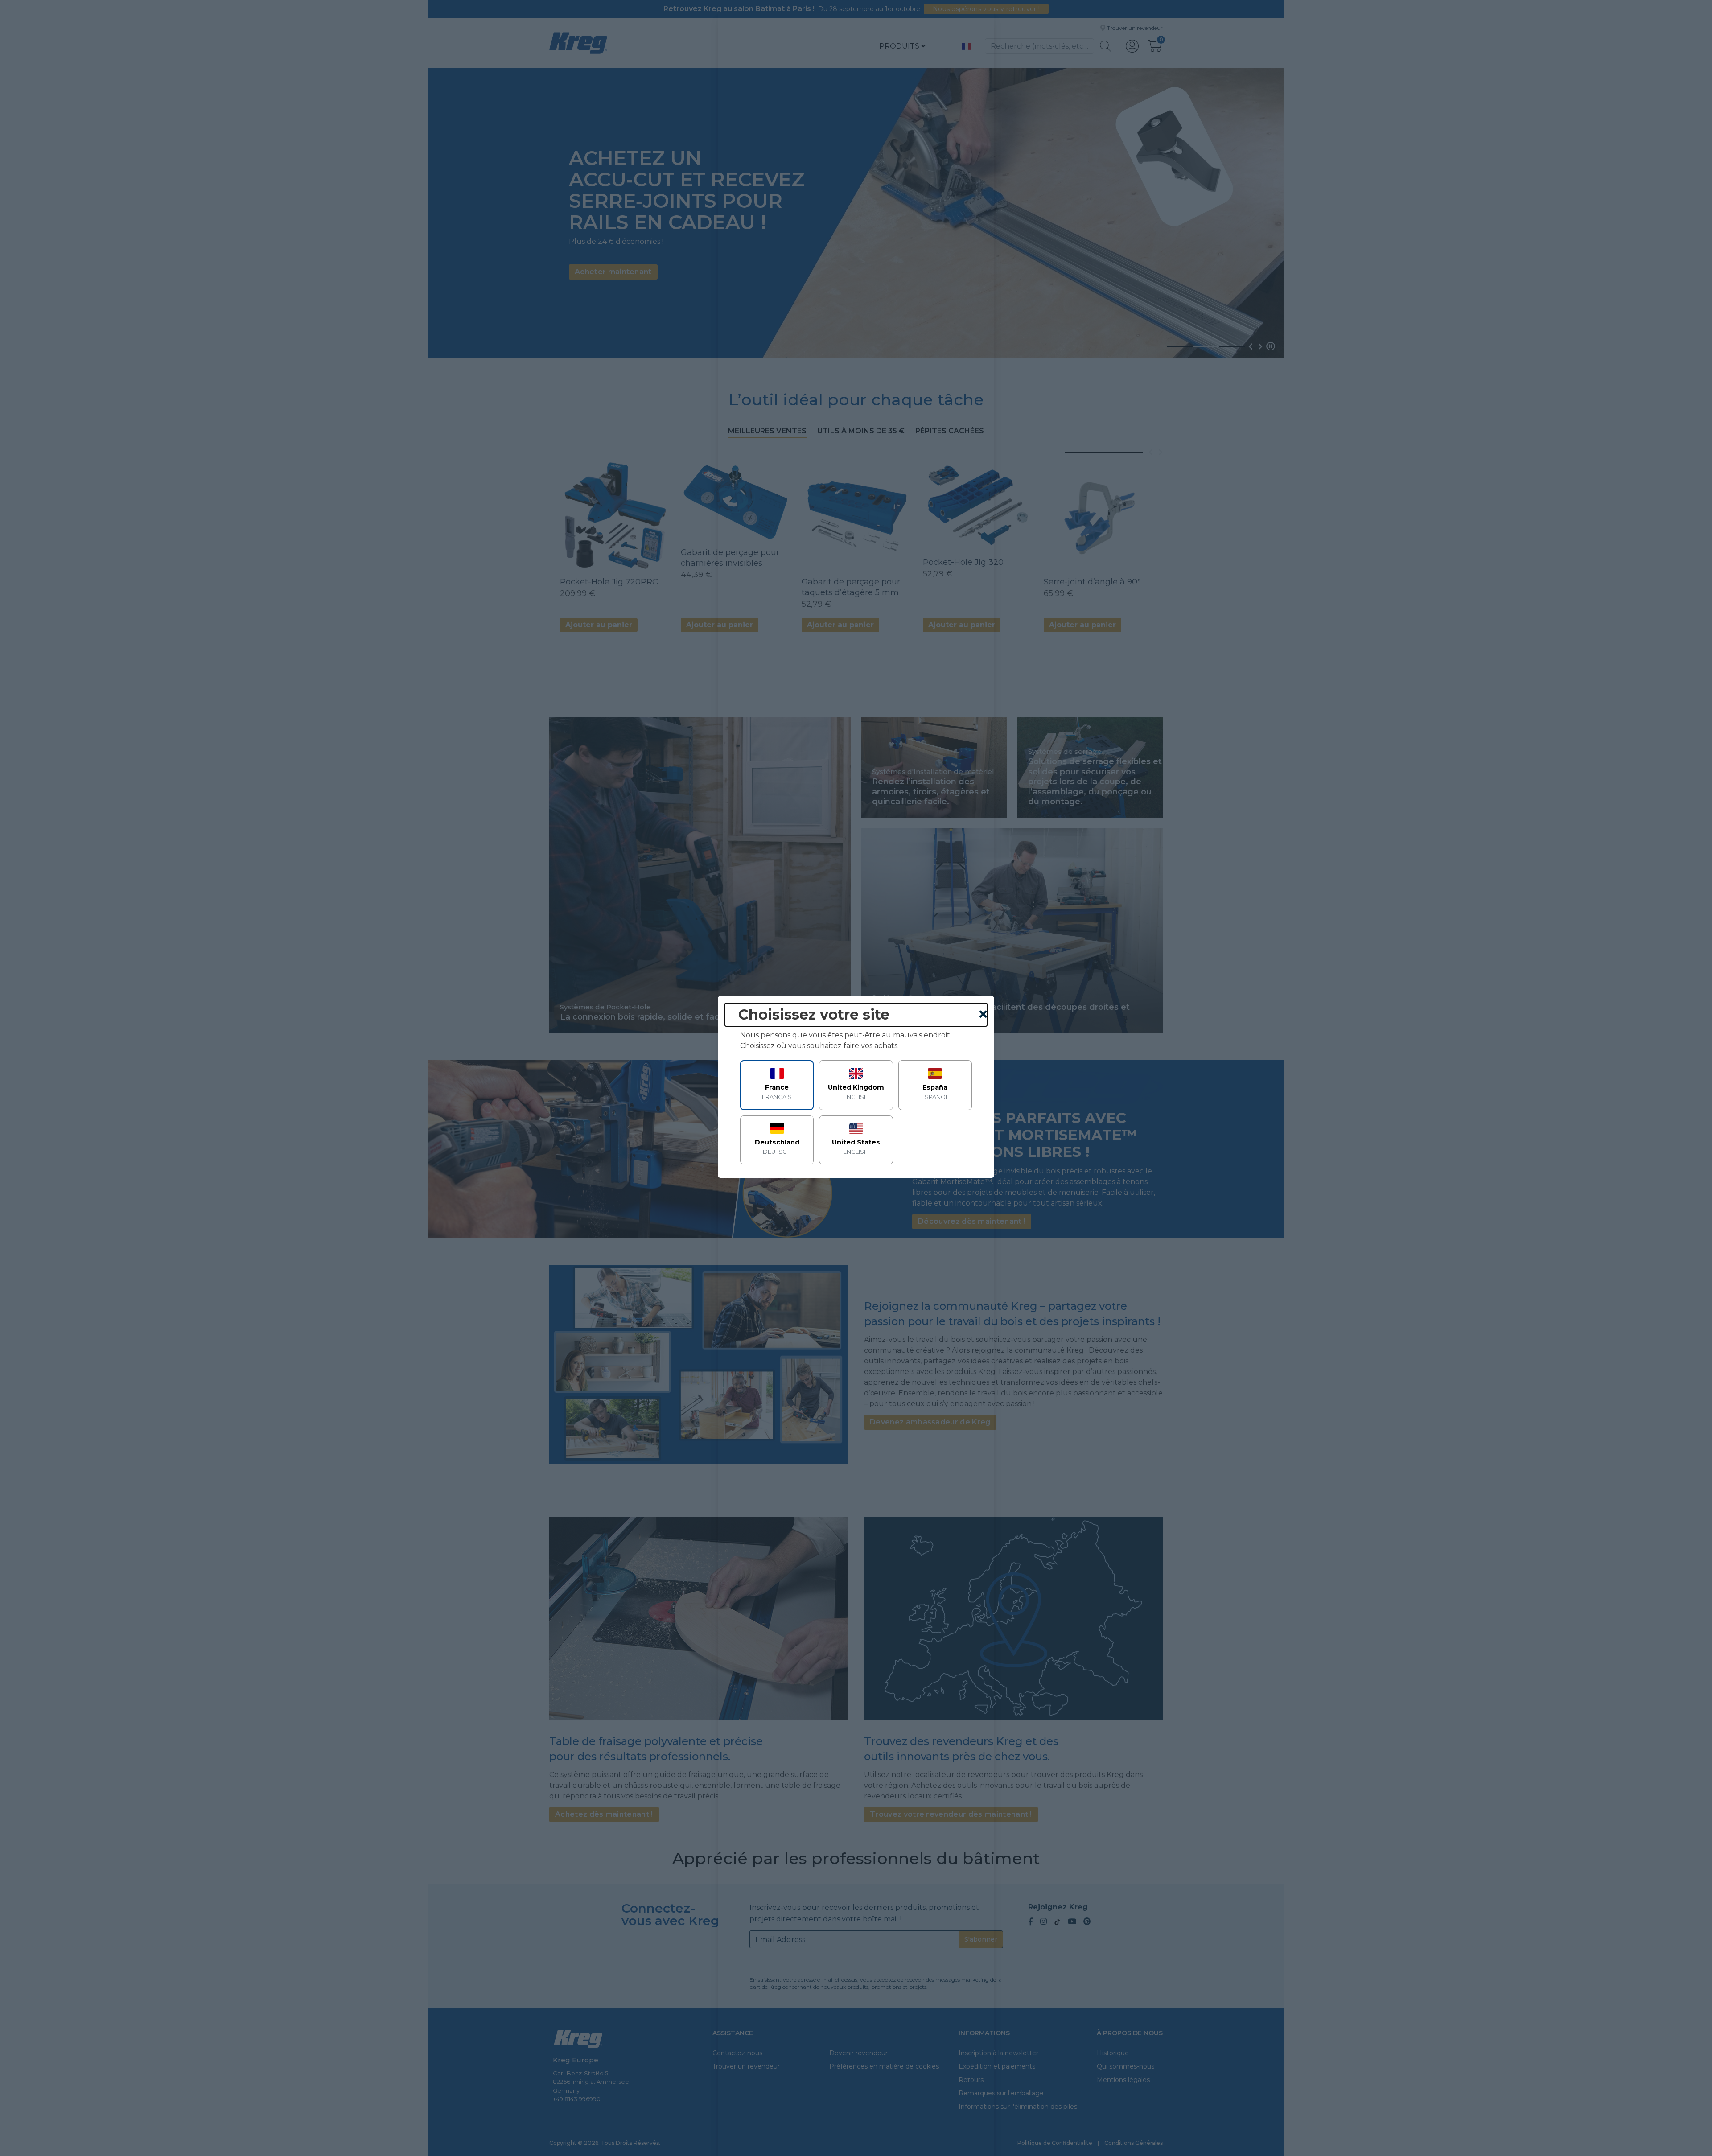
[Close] (983, 1015)
